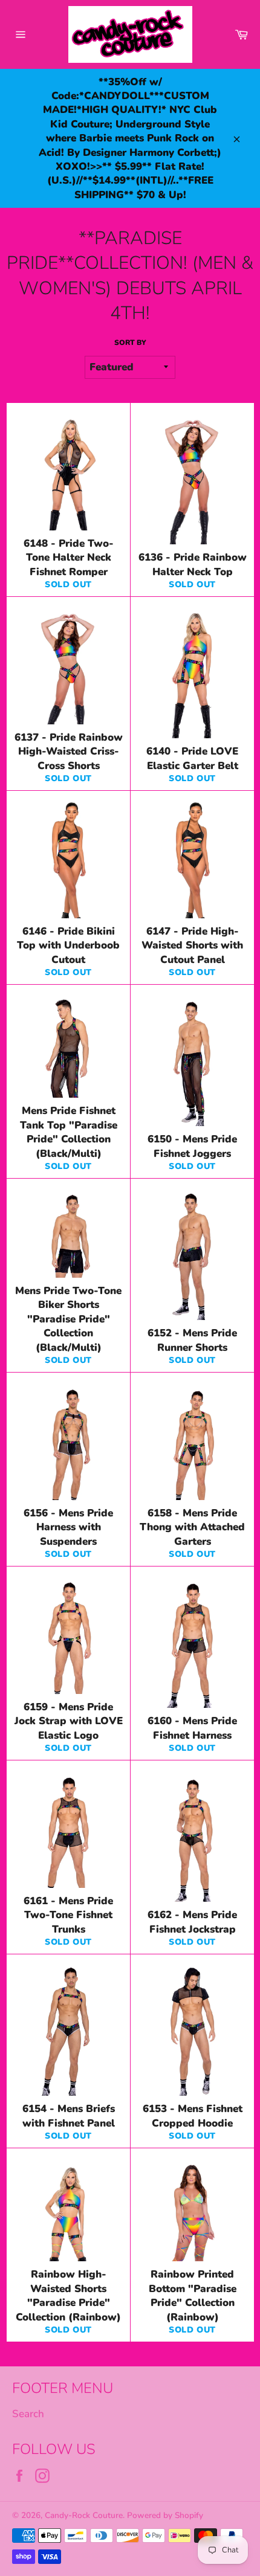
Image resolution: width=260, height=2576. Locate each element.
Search (28, 2414)
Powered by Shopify (165, 2515)
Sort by (130, 343)
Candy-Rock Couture (84, 2515)
